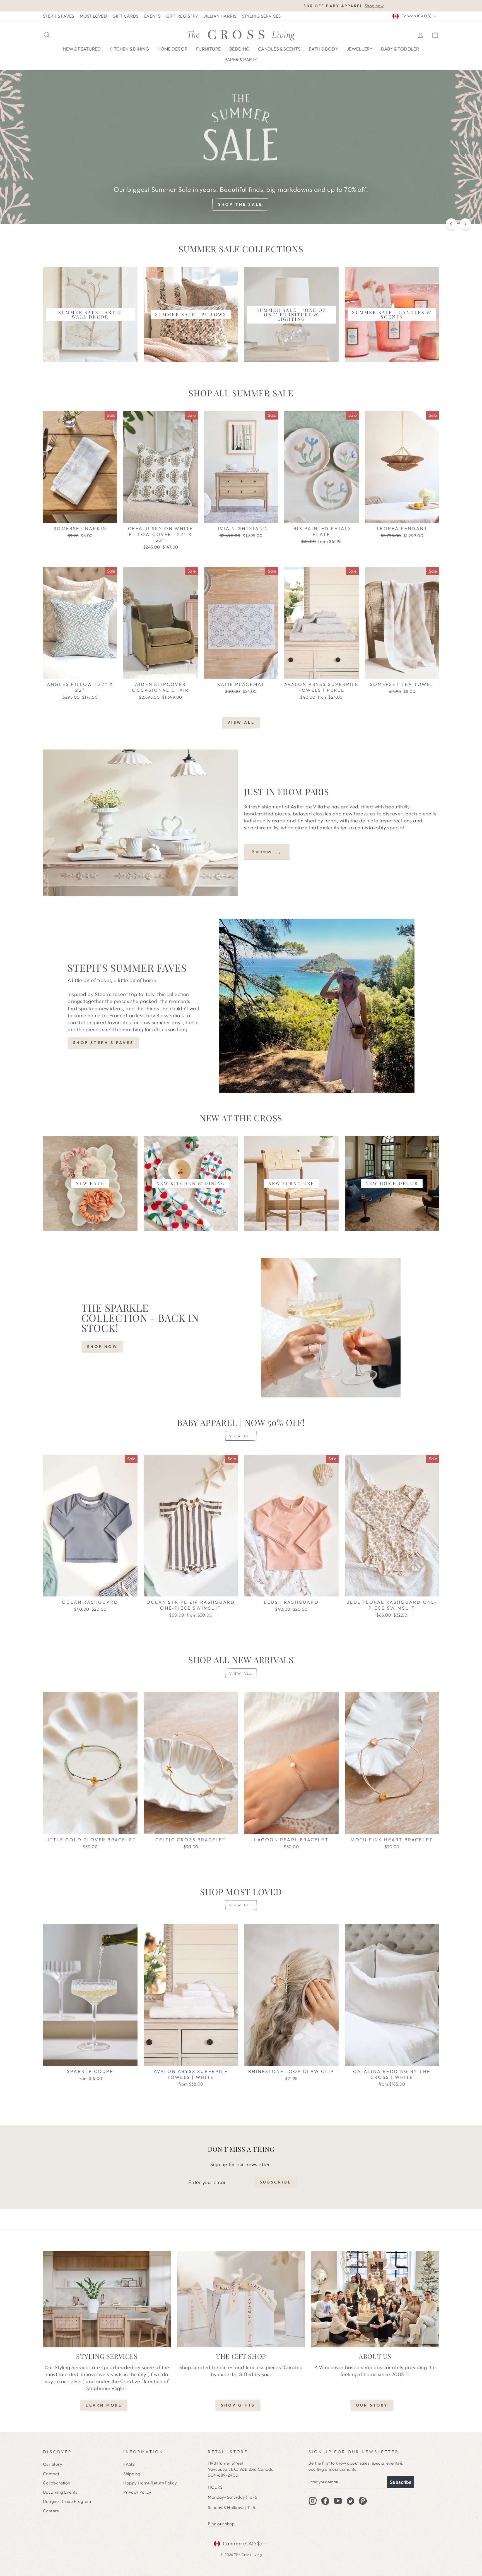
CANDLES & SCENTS (279, 49)
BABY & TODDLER (400, 49)
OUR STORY (372, 2405)
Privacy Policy (137, 2492)
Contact (51, 2474)
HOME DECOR (173, 49)
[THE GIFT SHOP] (241, 2299)
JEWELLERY (360, 49)
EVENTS (152, 16)
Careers (51, 2511)
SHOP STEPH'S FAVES (103, 1043)
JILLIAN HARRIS (220, 16)
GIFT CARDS (126, 16)
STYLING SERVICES (262, 16)
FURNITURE (209, 49)
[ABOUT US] (375, 2299)
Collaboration (57, 2483)
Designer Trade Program (67, 2501)
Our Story (53, 2464)
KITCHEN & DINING (129, 49)
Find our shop (221, 2524)
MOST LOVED (93, 16)
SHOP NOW (102, 1347)
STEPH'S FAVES (59, 16)
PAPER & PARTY (241, 59)
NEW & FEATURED (82, 49)
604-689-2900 (223, 2475)
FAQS (129, 2464)
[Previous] (451, 224)
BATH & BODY (324, 49)
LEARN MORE (104, 2405)
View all (241, 722)
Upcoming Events (60, 2492)
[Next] (465, 224)
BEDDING (239, 49)
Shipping (132, 2474)
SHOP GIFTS (238, 2405)
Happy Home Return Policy (150, 2483)
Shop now (267, 852)
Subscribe (401, 2482)
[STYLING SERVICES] (107, 2299)
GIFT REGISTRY (182, 16)
